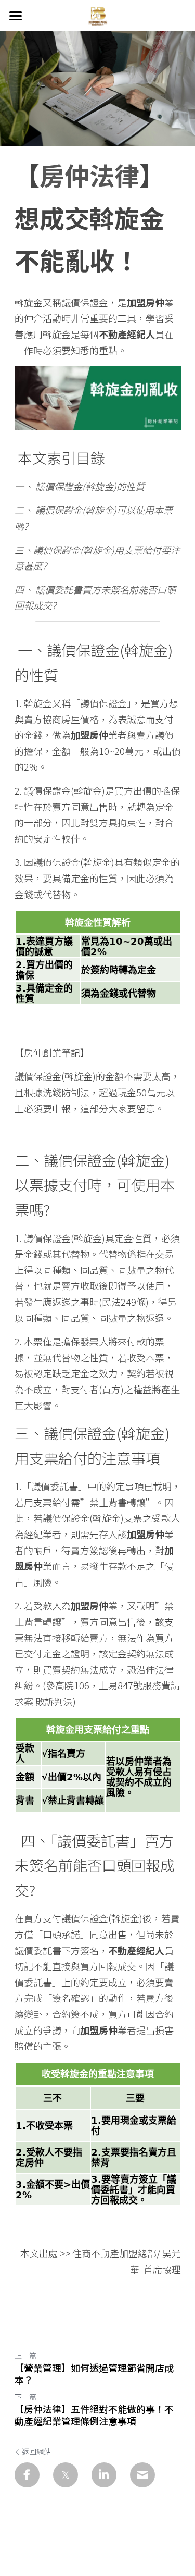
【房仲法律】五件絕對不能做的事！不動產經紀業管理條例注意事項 (94, 2415)
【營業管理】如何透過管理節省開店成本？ (94, 2374)
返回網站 (36, 2451)
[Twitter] (66, 2475)
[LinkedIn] (104, 2475)
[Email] (142, 2475)
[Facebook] (27, 2475)
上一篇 (25, 2356)
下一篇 (25, 2397)
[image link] (98, 15)
